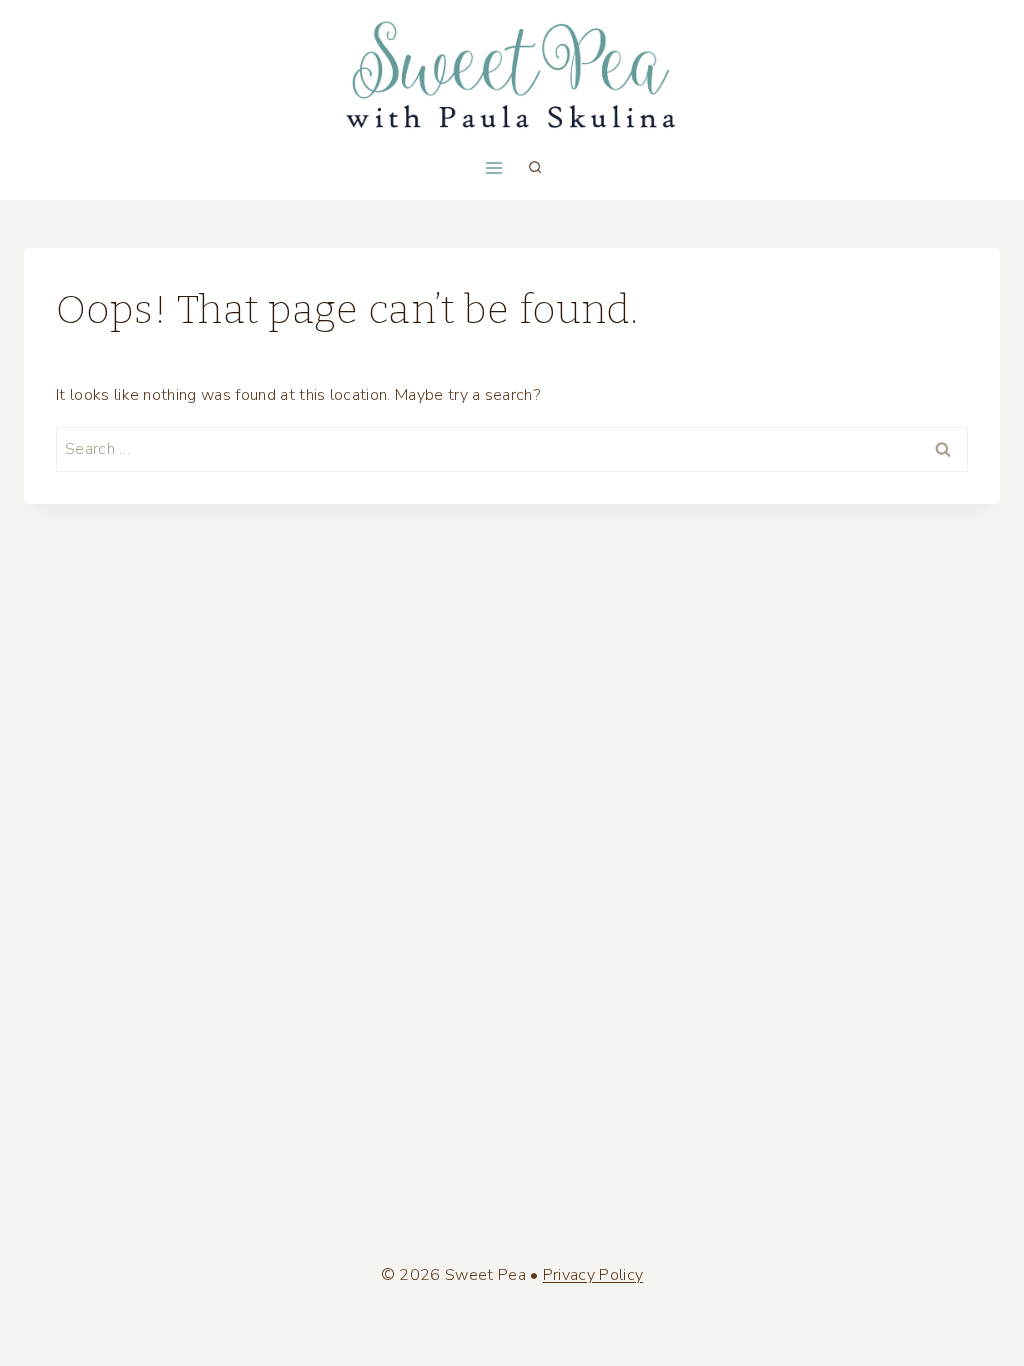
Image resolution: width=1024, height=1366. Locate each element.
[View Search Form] (535, 168)
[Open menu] (493, 168)
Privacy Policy (593, 1275)
